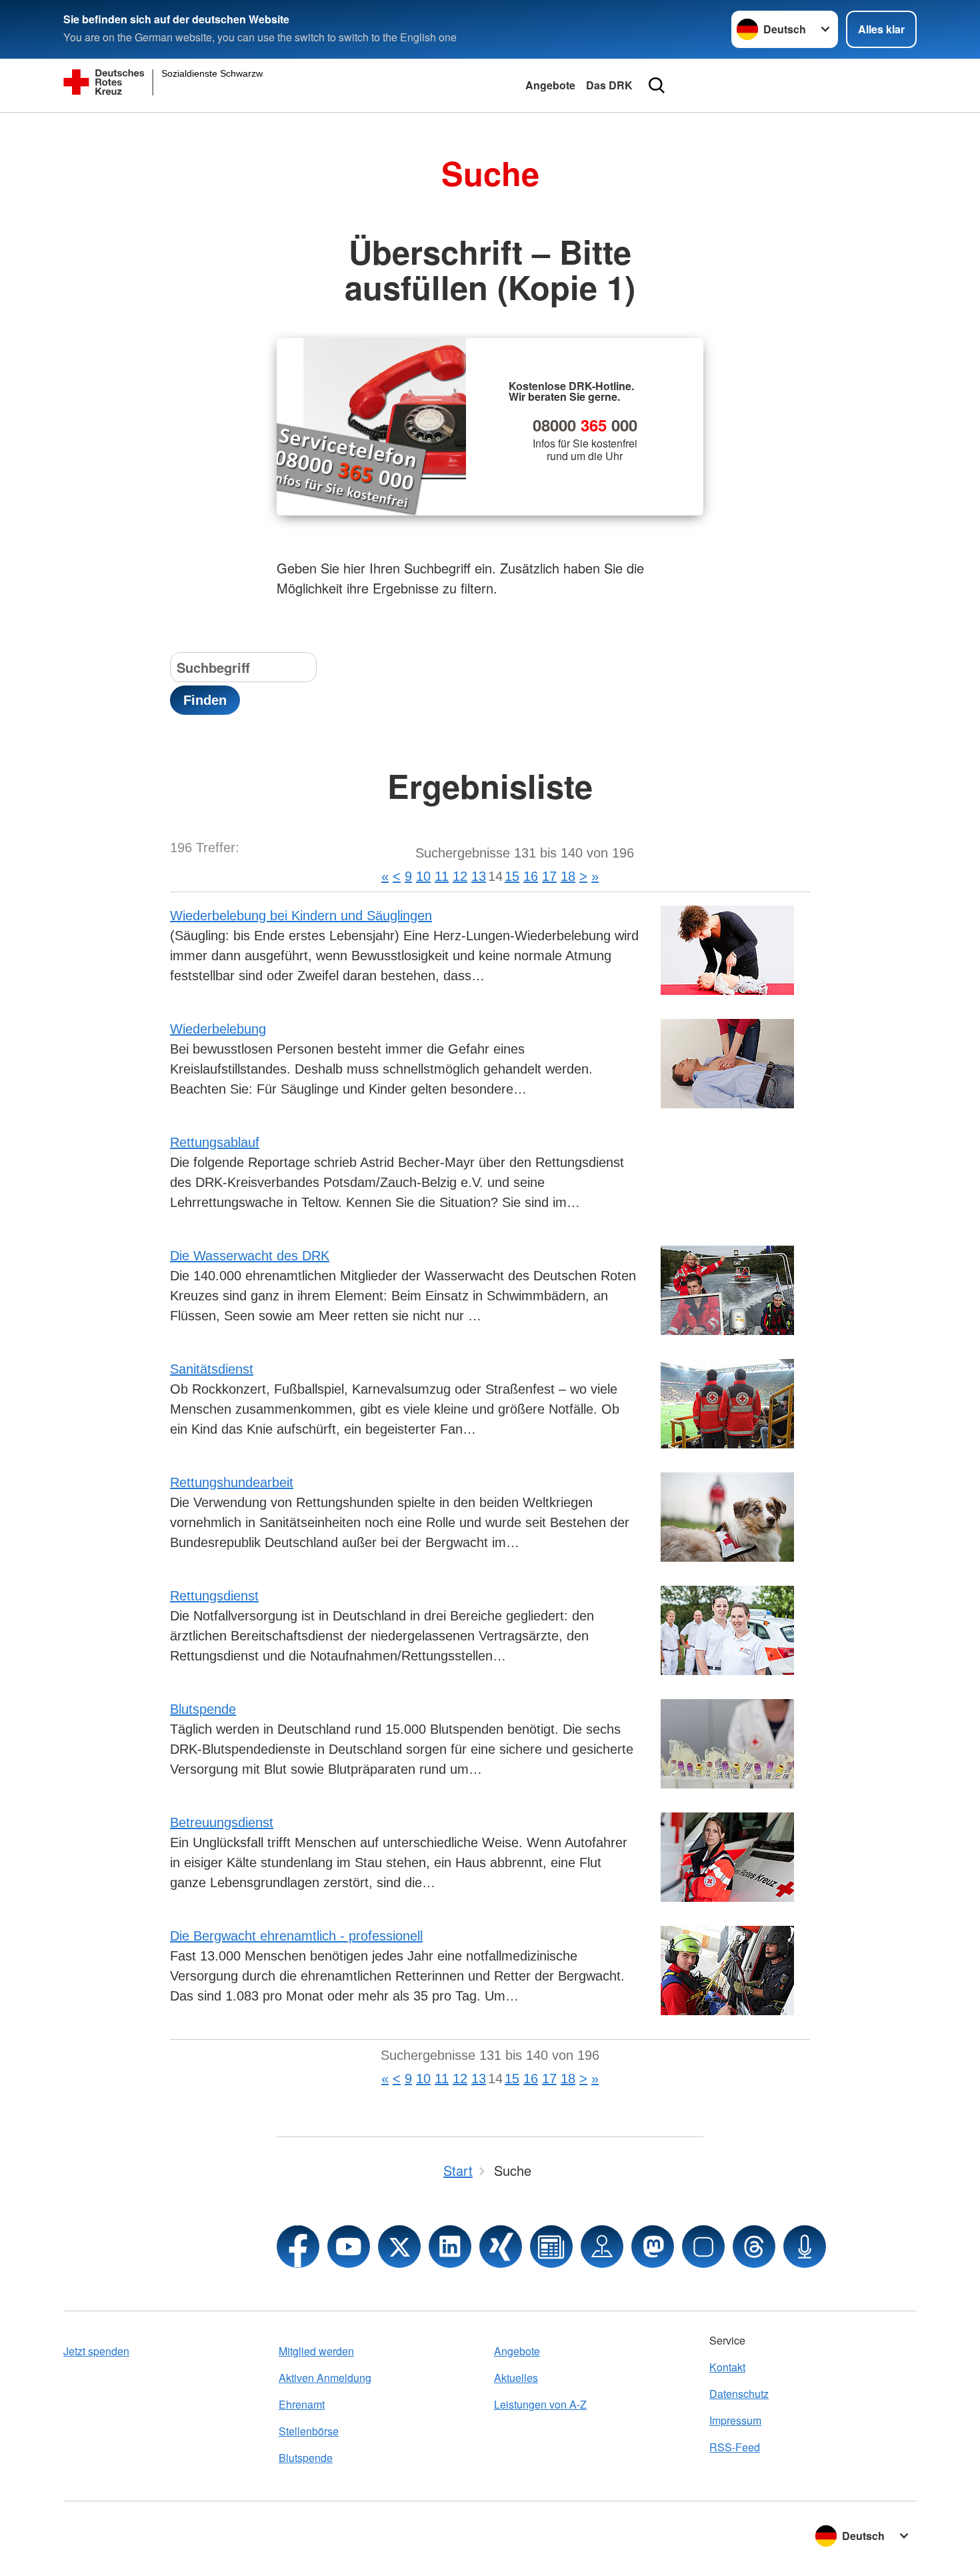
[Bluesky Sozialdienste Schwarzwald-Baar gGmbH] (703, 2247)
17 (549, 876)
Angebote (550, 85)
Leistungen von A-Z (540, 2404)
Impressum (735, 2420)
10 (423, 876)
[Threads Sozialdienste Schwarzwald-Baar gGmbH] (754, 2247)
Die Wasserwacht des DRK (250, 1256)
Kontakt (727, 2367)
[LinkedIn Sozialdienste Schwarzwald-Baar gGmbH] (450, 2247)
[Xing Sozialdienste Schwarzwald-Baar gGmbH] (501, 2247)
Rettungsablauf (215, 1142)
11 (442, 876)
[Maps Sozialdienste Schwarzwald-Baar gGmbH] (602, 2247)
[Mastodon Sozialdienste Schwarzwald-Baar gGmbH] (653, 2247)
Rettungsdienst (214, 1596)
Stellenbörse (309, 2431)
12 (460, 876)
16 (531, 876)
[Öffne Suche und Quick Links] (657, 85)
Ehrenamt (302, 2404)
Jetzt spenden (96, 2351)
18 (568, 876)
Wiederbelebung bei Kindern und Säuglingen (301, 916)
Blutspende (203, 1709)
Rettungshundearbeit (232, 1482)
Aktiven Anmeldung (325, 2378)
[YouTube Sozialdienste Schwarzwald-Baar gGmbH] (349, 2247)
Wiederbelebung (218, 1029)
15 (512, 876)
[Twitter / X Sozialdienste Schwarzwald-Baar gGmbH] (399, 2247)
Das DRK (609, 85)
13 (479, 876)
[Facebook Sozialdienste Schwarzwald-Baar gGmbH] (298, 2247)
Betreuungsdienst (222, 1822)
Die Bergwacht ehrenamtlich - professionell (296, 1936)
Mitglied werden (316, 2351)
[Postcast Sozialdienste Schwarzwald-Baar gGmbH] (805, 2247)
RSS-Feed (735, 2447)
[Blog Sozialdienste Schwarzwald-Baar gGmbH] (551, 2247)
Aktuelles (516, 2378)
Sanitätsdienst (212, 1369)
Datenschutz (739, 2394)
